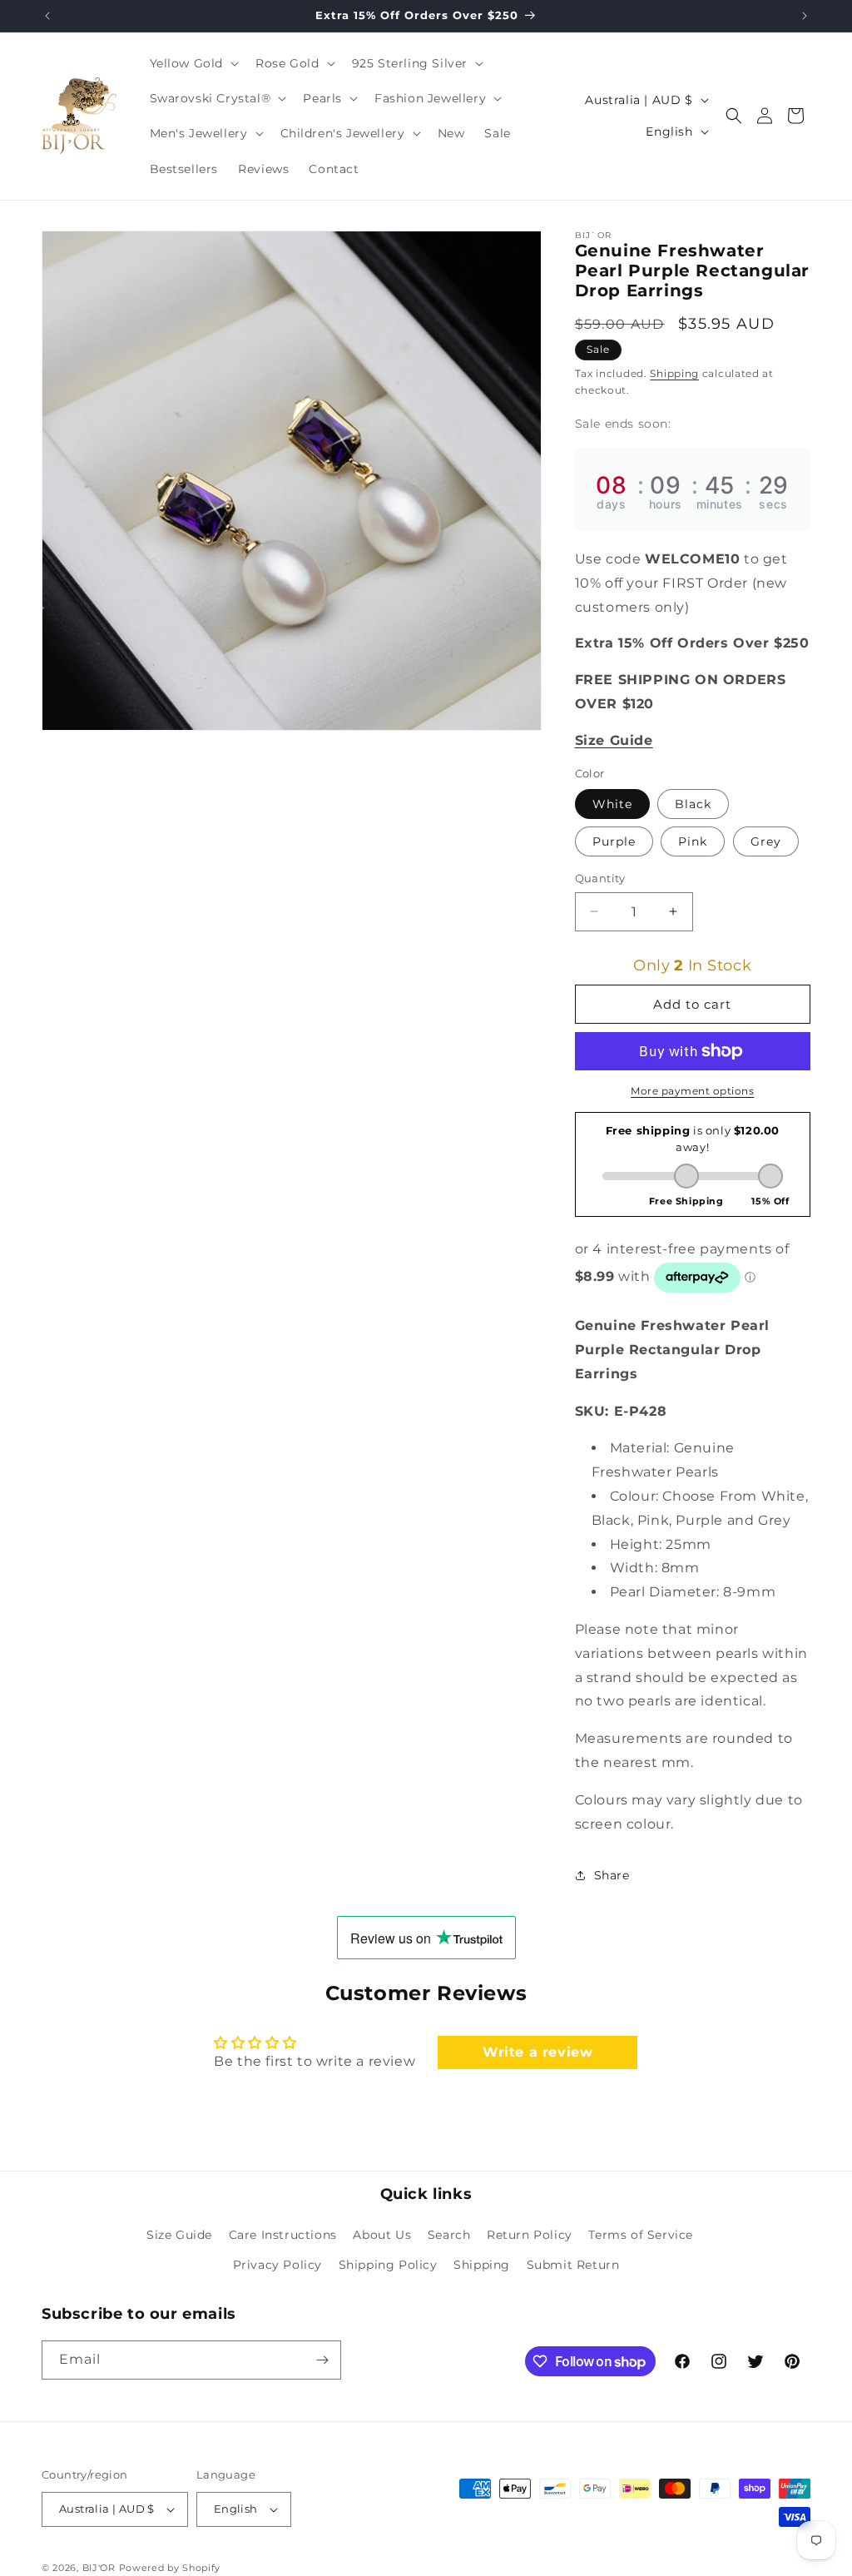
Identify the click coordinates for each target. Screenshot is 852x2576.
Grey (766, 841)
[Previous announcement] (47, 16)
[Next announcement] (805, 16)
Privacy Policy (277, 2265)
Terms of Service (641, 2235)
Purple (614, 841)
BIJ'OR (99, 2568)
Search (449, 2235)
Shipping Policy (388, 2265)
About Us (382, 2235)
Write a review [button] (537, 2052)
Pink (693, 841)
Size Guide (179, 2235)
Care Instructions (283, 2235)
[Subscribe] (322, 2360)
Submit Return (573, 2265)
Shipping (674, 373)
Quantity (600, 878)
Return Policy (530, 2235)
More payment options (692, 1091)
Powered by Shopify (170, 2568)
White (612, 804)
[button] (193, 63)
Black (693, 804)
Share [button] (612, 1875)
